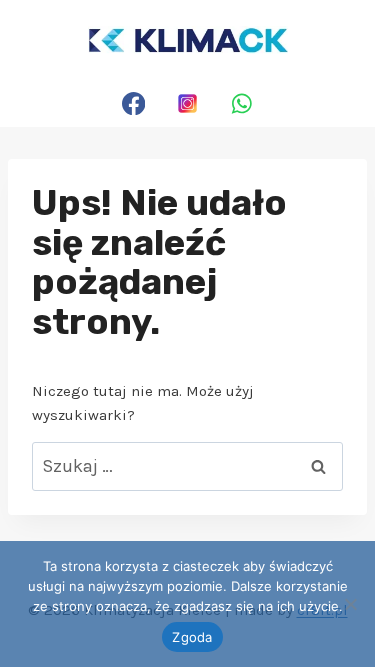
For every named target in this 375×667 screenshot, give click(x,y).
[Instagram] (187, 103)
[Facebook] (133, 103)
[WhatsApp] (241, 103)
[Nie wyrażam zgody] (350, 604)
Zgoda (192, 637)
